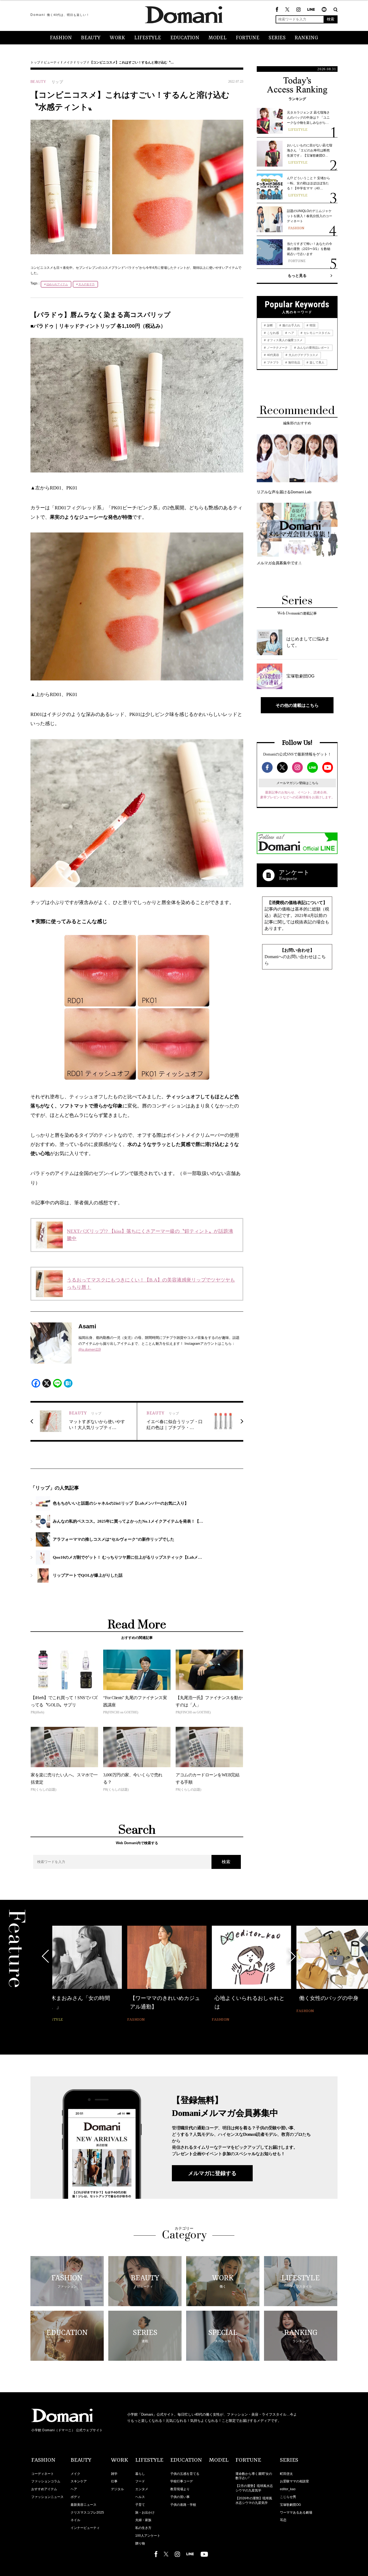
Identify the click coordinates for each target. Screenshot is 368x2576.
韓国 (312, 325)
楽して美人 (317, 362)
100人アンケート (148, 2536)
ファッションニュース (47, 2497)
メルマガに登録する (212, 2173)
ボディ (75, 2497)
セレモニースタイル (317, 333)
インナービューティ (85, 2528)
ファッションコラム (46, 2481)
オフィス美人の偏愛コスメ (284, 340)
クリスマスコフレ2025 (87, 2513)
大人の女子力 (86, 284)
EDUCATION (185, 38)
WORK (117, 38)
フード (140, 2481)
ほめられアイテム (57, 284)
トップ (35, 62)
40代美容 (273, 355)
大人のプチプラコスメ (303, 355)
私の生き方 (143, 2528)
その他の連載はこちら (297, 705)
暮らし (140, 2474)
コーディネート (43, 2474)
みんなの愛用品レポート (313, 348)
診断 (270, 325)
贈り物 (140, 2543)
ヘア (291, 333)
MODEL (218, 38)
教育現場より (180, 2489)
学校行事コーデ (182, 2481)
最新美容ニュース (84, 2505)
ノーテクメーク (277, 348)
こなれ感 (272, 333)
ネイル (75, 2520)
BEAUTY (91, 38)
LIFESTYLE (148, 38)
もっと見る (297, 276)
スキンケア (79, 2481)
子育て (140, 2505)
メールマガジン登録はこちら (297, 783)
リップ (81, 62)
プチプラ (272, 362)
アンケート (294, 872)
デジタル (117, 2489)
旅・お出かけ (145, 2513)
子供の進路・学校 (183, 2505)
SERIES (277, 38)
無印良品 (294, 362)
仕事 (114, 2481)
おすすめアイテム (44, 2489)
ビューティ (52, 62)
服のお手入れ (291, 325)
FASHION (61, 38)
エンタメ (142, 2489)
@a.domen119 (90, 1349)
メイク (68, 62)
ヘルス (140, 2497)
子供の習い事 (180, 2497)
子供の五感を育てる (185, 2474)
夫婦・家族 (143, 2520)
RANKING (306, 38)
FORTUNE (248, 38)
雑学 (114, 2474)
